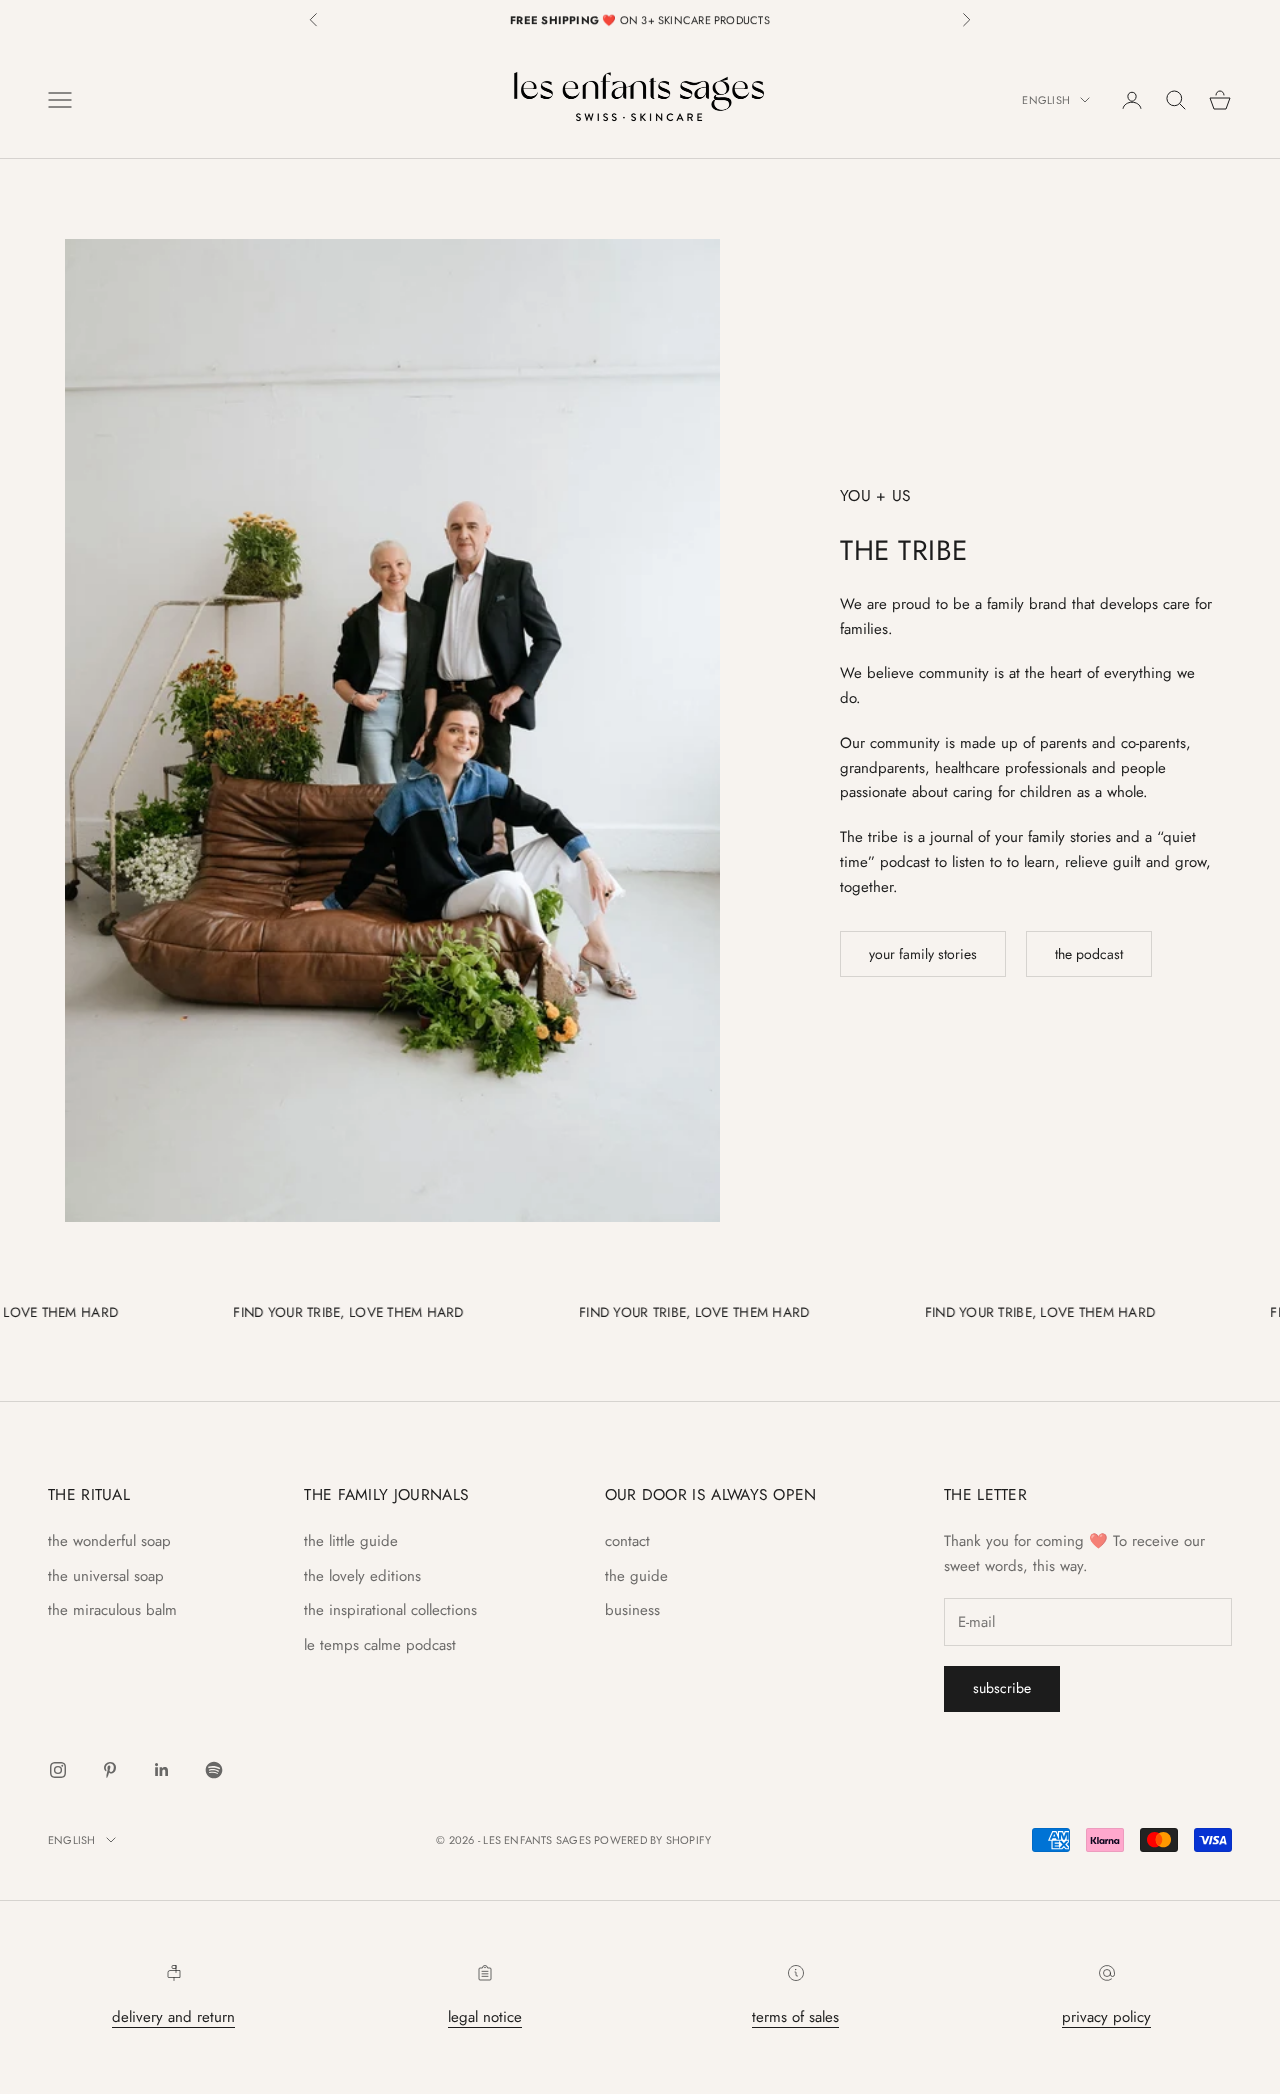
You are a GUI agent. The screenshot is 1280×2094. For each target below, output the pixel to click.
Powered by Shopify (652, 1840)
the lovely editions (362, 1576)
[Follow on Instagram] (58, 1770)
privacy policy (1106, 2017)
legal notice (485, 2017)
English (1046, 100)
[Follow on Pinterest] (110, 1770)
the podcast (1089, 954)
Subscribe (1002, 1688)
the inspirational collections (390, 1610)
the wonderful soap (109, 1541)
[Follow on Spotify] (214, 1770)
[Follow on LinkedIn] (162, 1770)
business (632, 1610)
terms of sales (795, 2017)
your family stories (923, 954)
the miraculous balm (112, 1610)
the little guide (351, 1541)
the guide (636, 1576)
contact (627, 1541)
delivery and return (173, 2017)
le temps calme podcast (380, 1645)
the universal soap (106, 1576)
